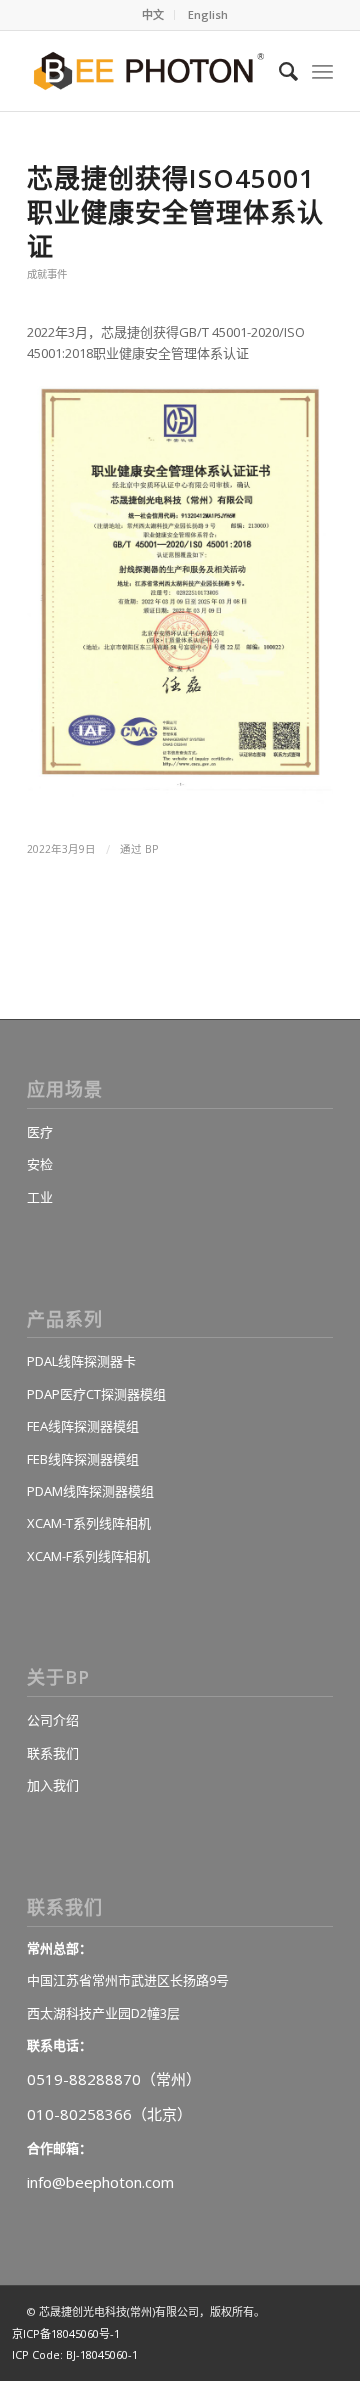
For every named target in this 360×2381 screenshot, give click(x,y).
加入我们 (53, 1785)
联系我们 (53, 1753)
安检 (40, 1164)
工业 (40, 1197)
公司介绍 (53, 1720)
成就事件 (47, 274)
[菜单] (322, 71)
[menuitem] (153, 15)
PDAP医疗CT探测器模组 (96, 1394)
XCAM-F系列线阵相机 (88, 1556)
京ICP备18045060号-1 (66, 2333)
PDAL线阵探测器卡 (81, 1361)
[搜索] (278, 71)
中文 (153, 14)
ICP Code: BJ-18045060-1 (75, 2354)
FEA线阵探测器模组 (83, 1426)
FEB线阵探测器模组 (83, 1459)
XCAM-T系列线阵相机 (89, 1523)
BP (151, 849)
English (208, 14)
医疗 (40, 1132)
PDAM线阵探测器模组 (90, 1491)
